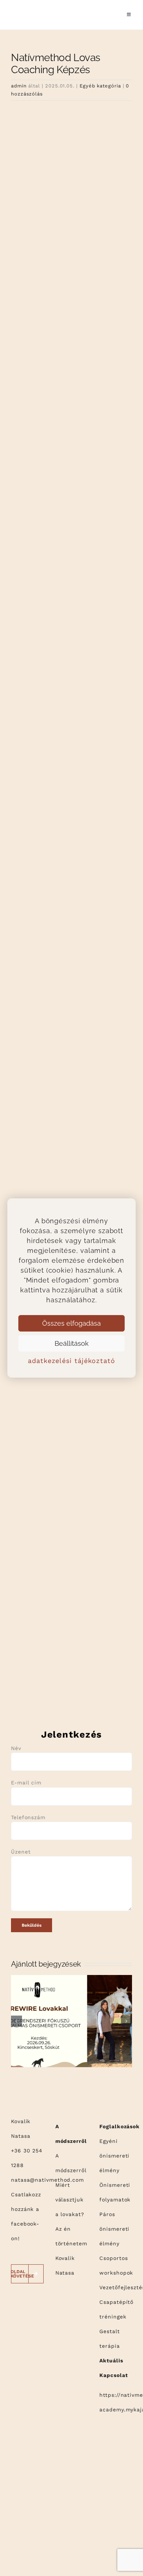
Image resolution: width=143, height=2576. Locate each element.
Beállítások (72, 1343)
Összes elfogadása (71, 1323)
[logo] (28, 6)
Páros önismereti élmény (114, 2229)
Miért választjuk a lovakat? (70, 2200)
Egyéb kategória (100, 86)
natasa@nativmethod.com (47, 2180)
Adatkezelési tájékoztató (71, 1361)
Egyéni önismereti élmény (114, 2156)
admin (19, 86)
